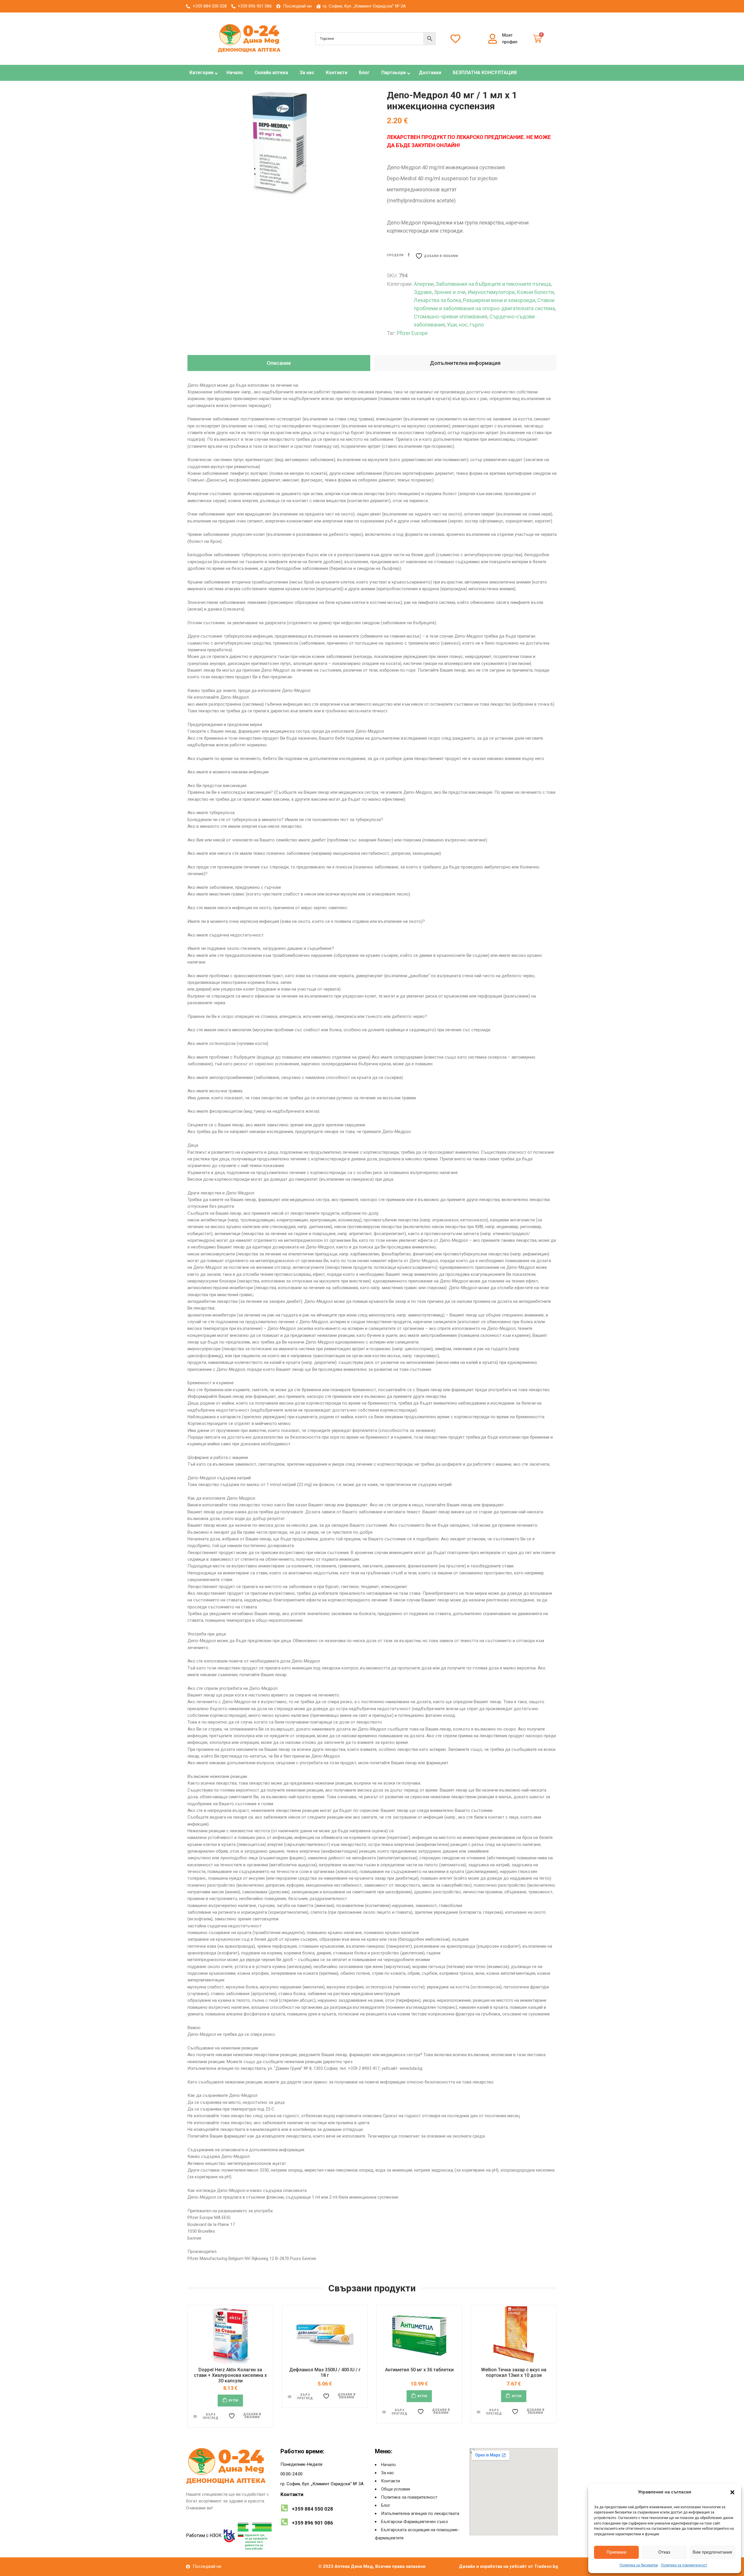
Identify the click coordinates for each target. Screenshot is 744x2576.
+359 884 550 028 (312, 2509)
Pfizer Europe (412, 333)
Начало (388, 2465)
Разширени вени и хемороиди (499, 300)
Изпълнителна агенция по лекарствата (420, 2513)
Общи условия (396, 2489)
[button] (732, 2492)
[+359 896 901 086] (284, 2522)
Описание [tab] (279, 363)
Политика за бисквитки (639, 2565)
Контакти (390, 2481)
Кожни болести (535, 292)
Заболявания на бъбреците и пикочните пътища (493, 284)
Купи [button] (233, 2401)
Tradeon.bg (546, 2566)
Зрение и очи (450, 292)
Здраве (423, 292)
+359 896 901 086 (312, 2523)
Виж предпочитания (712, 2552)
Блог (386, 2505)
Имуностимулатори (491, 292)
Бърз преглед (211, 2416)
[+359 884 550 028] (284, 2508)
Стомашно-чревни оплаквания (451, 316)
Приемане (617, 2552)
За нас (388, 2473)
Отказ (664, 2552)
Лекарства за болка (437, 300)
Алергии (424, 284)
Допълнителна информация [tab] (465, 363)
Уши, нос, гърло (465, 325)
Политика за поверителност (684, 2565)
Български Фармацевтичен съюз (414, 2522)
